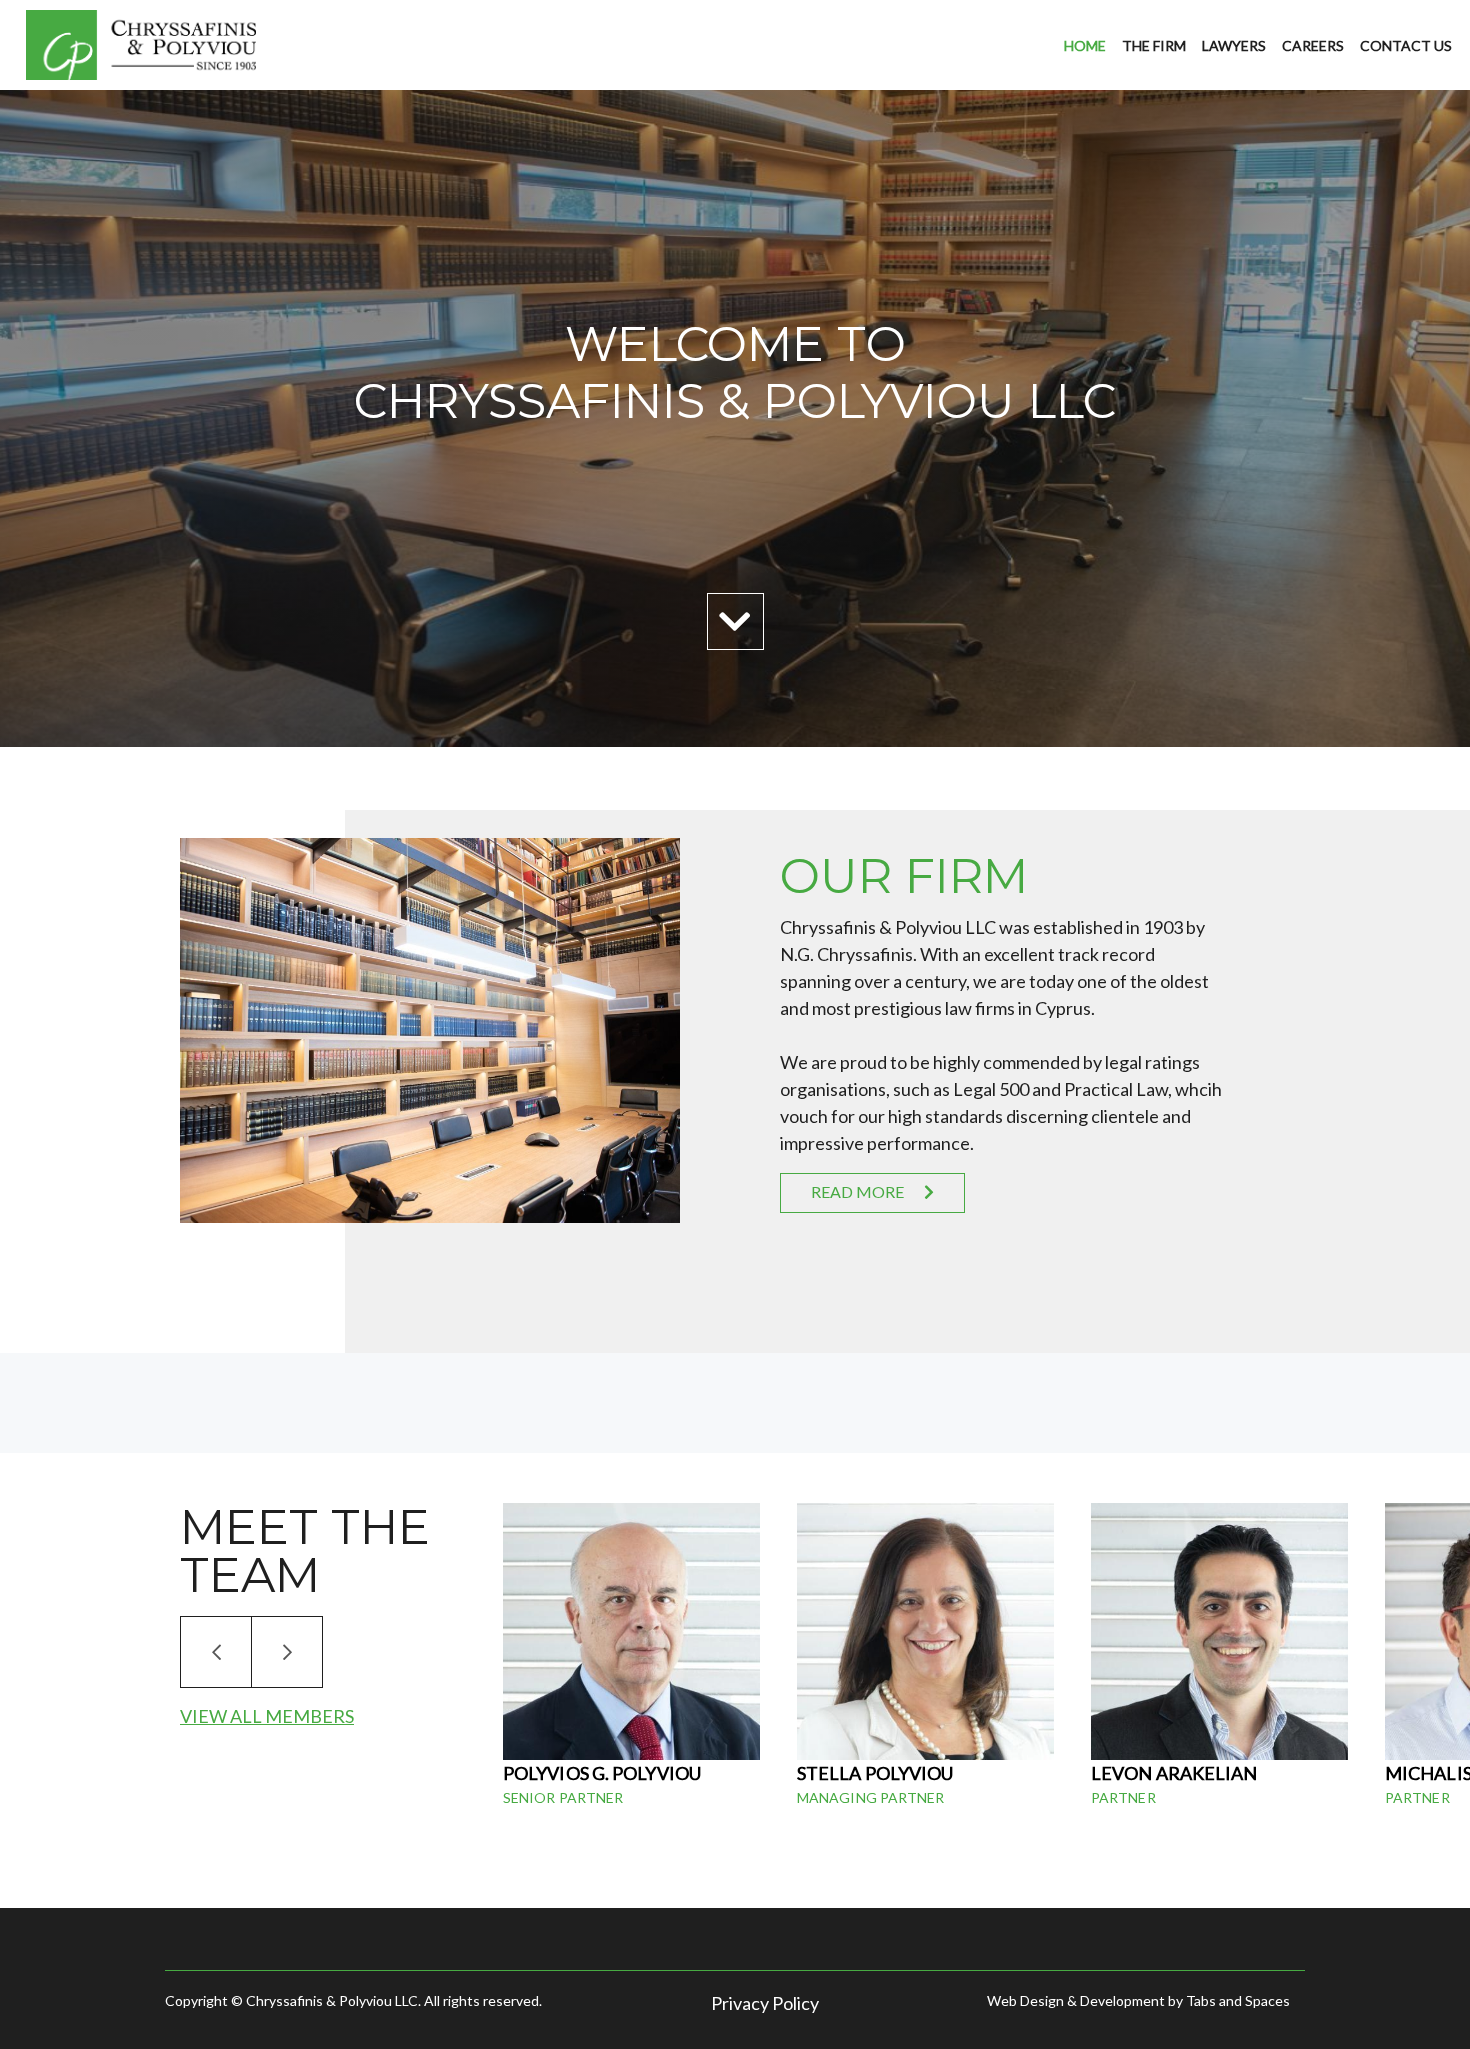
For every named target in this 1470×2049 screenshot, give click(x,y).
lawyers (1234, 45)
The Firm (1154, 45)
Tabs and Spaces (1238, 2000)
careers (1313, 45)
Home (1085, 45)
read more (857, 1191)
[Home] (145, 45)
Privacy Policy (765, 2003)
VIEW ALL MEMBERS (267, 1716)
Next (287, 1652)
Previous (216, 1652)
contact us (1406, 45)
